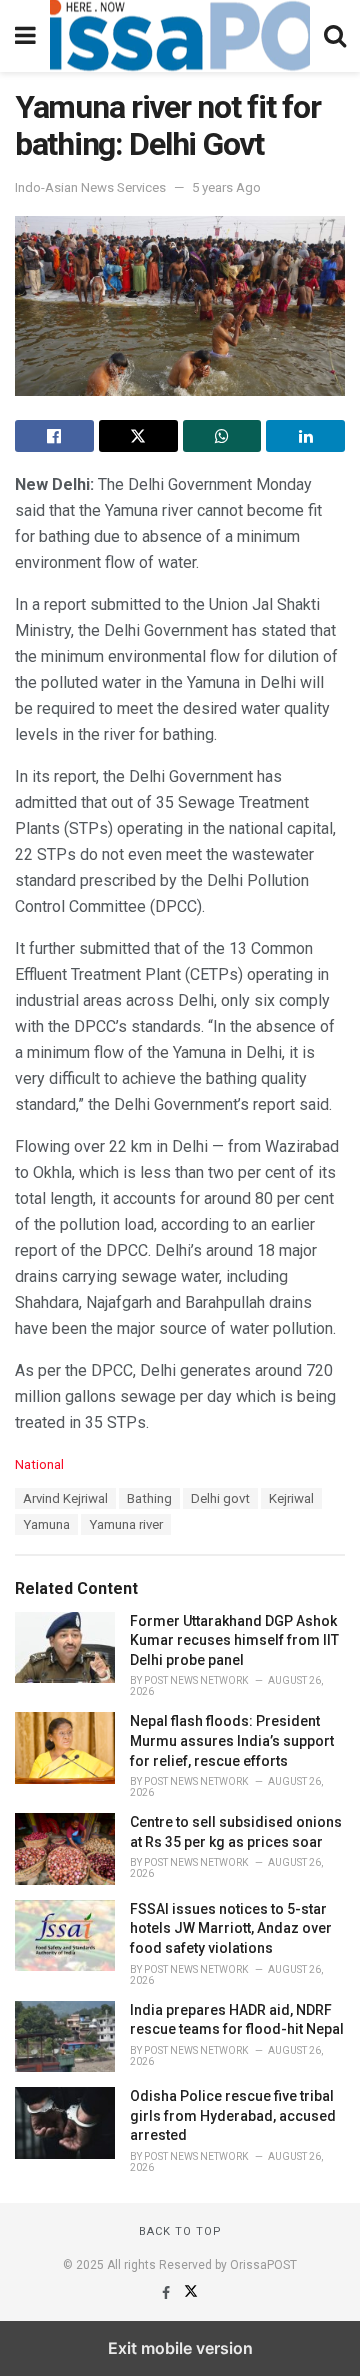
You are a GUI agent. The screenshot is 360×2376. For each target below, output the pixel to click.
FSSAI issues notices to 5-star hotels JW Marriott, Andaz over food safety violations (231, 1928)
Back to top (180, 2231)
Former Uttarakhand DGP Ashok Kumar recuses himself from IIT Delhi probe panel (234, 1640)
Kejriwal (291, 1498)
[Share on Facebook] (54, 436)
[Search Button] (335, 36)
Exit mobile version (180, 2348)
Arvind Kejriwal (65, 1498)
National (39, 1464)
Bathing (149, 1498)
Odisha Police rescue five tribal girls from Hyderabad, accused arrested (233, 2115)
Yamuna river (126, 1524)
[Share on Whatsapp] (222, 436)
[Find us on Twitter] (191, 2293)
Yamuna (46, 1524)
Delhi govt (220, 1498)
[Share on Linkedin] (305, 436)
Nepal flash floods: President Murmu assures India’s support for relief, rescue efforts (232, 1740)
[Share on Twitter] (138, 436)
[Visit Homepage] (180, 36)
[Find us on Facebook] (167, 2293)
